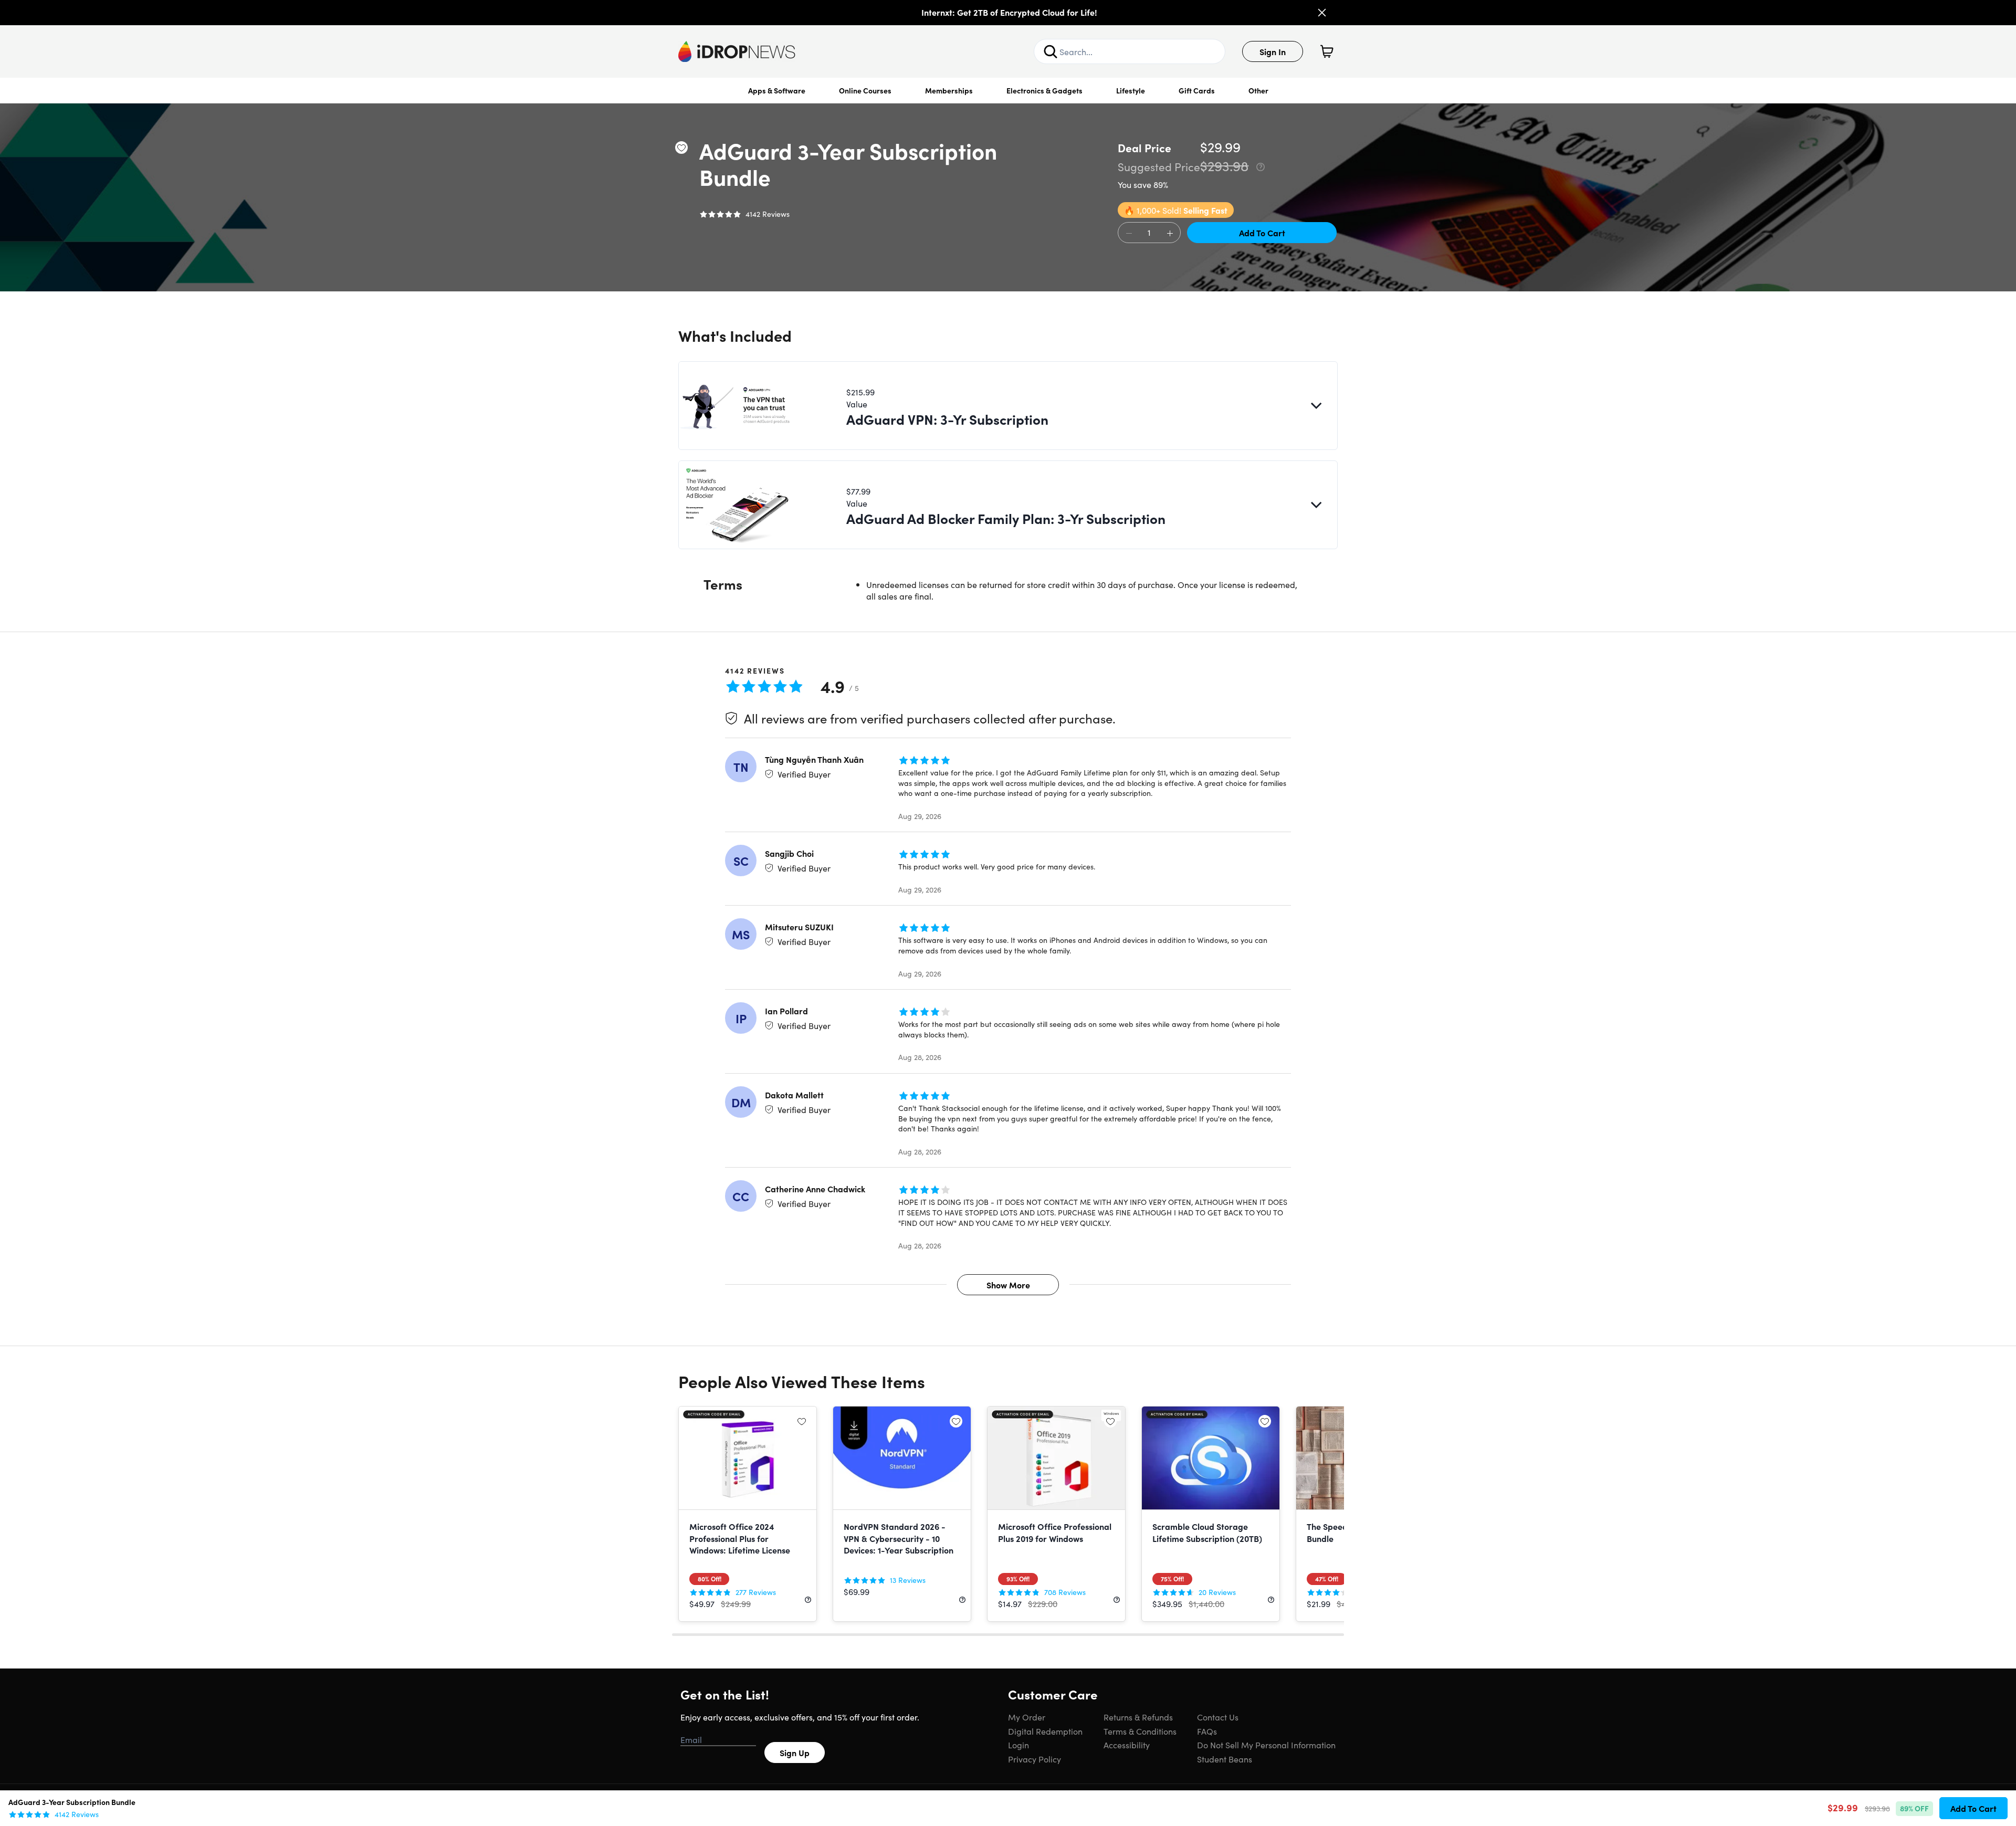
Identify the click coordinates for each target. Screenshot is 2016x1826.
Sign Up (795, 1752)
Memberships (949, 90)
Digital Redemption (1045, 1731)
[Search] (1051, 51)
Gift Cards (1197, 90)
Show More (1008, 1285)
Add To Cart (1262, 233)
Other (1258, 90)
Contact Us (1218, 1717)
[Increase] (1170, 233)
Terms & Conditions (1140, 1731)
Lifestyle (1131, 90)
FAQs (1207, 1731)
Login (1018, 1745)
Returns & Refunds (1138, 1717)
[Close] (1322, 13)
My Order (1027, 1717)
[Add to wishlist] (681, 148)
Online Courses (865, 90)
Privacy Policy (1035, 1759)
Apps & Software (777, 90)
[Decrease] (1129, 233)
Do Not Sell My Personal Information (1266, 1745)
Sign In (1273, 51)
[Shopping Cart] (1327, 51)
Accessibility (1127, 1745)
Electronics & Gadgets (1044, 90)
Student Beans (1225, 1759)
